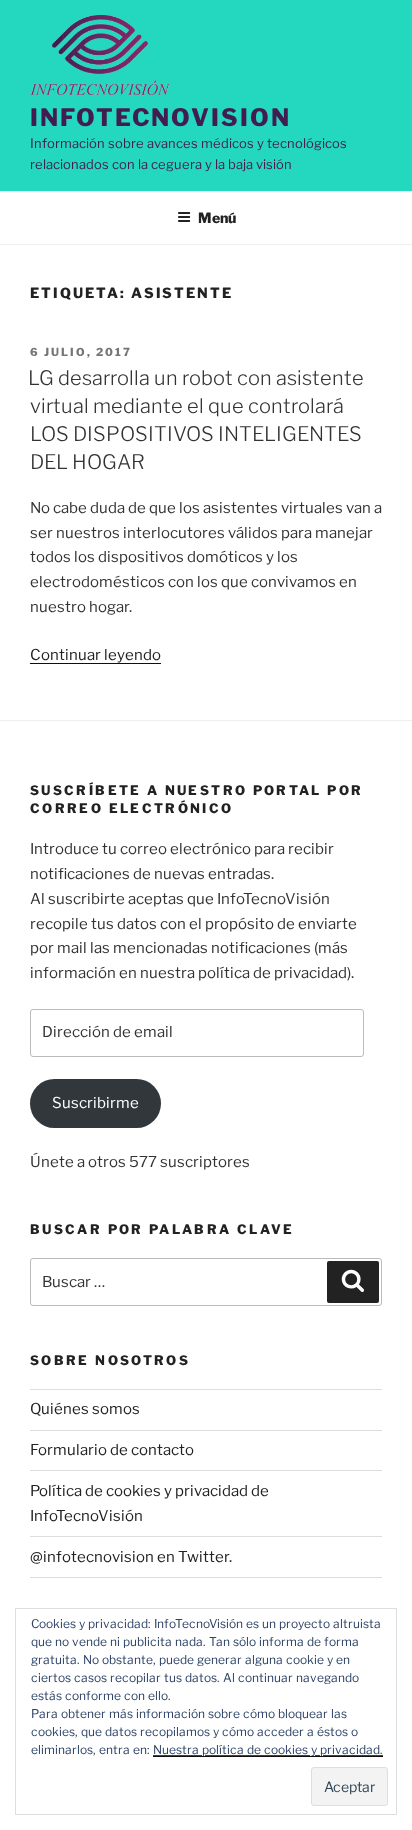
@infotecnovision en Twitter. (131, 1557)
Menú (217, 217)
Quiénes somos (85, 1409)
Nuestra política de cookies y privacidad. (268, 1749)
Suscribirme (95, 1103)
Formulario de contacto (112, 1450)
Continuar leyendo (95, 655)
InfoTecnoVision (160, 117)
